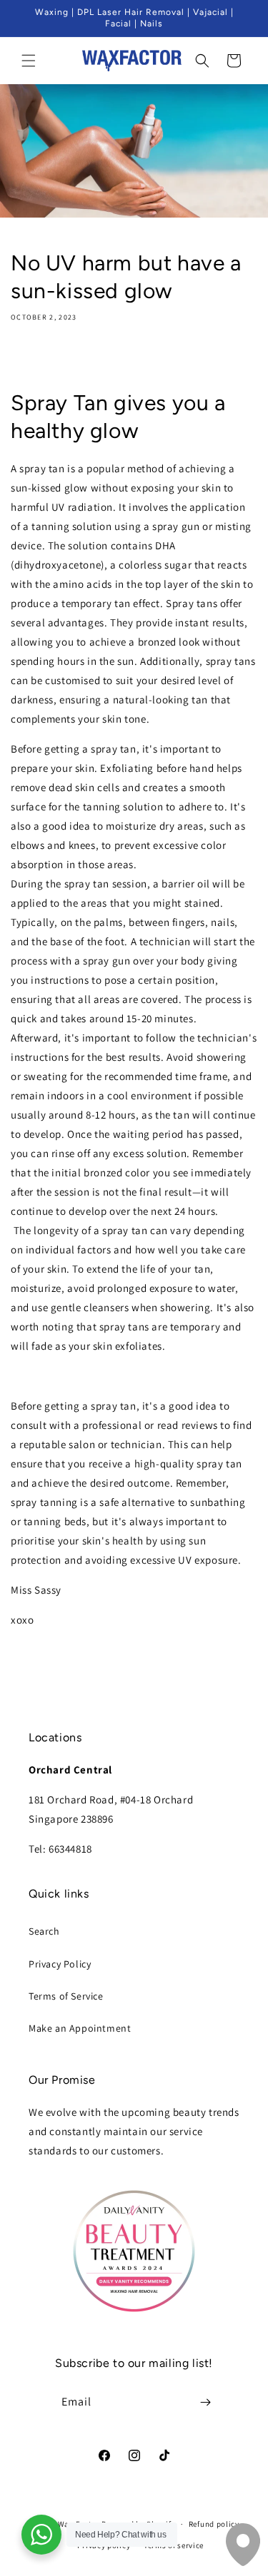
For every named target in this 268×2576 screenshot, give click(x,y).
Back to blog (144, 1676)
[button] (29, 61)
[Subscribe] (205, 2402)
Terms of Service (66, 1996)
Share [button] (38, 359)
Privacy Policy (60, 1964)
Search (44, 1931)
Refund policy (214, 2524)
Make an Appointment (80, 2028)
